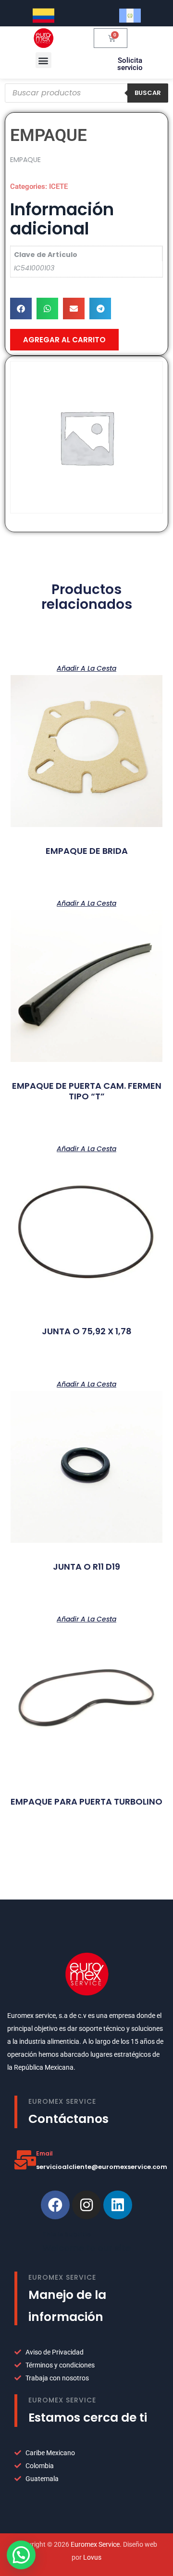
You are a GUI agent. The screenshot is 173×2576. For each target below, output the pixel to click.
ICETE (58, 186)
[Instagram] (86, 2205)
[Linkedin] (118, 2205)
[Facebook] (55, 2205)
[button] (43, 60)
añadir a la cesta (86, 668)
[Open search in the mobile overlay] (86, 93)
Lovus (92, 2557)
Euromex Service (95, 2544)
